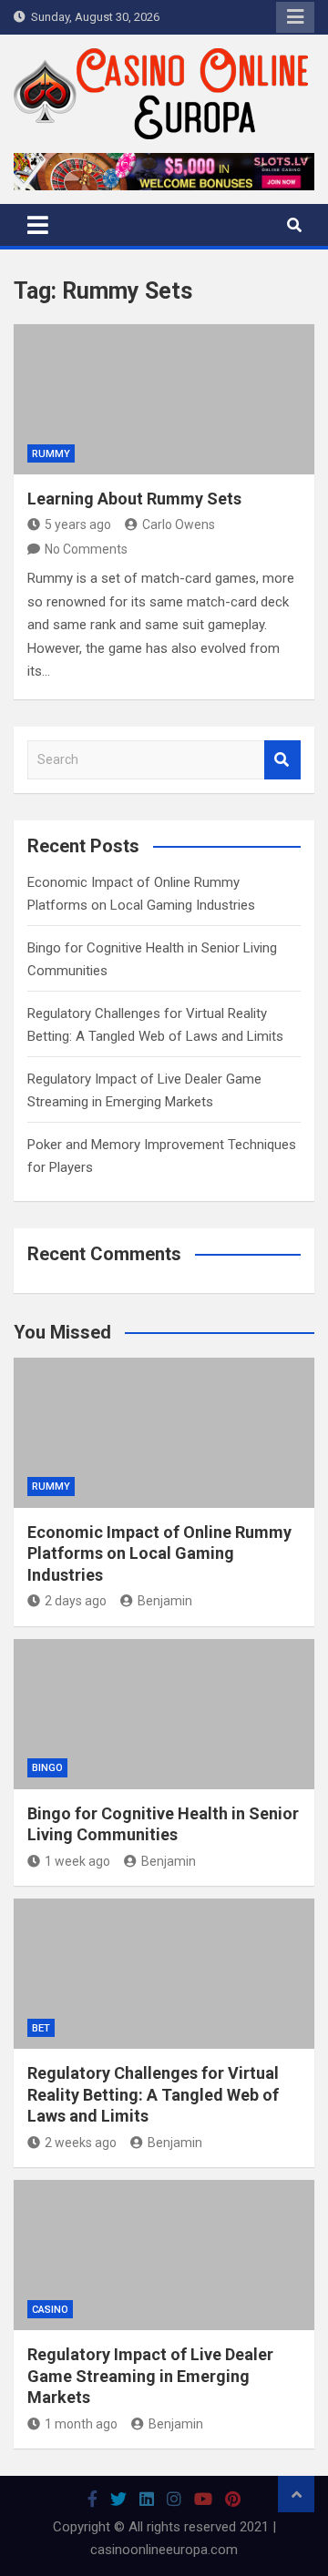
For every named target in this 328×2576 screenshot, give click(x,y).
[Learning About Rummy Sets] (164, 399)
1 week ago (77, 1861)
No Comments (86, 549)
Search (282, 760)
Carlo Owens (179, 524)
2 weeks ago (81, 2143)
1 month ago (81, 2424)
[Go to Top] (296, 2494)
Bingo (47, 1768)
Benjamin (165, 1601)
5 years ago (78, 524)
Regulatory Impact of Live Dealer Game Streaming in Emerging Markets (150, 2376)
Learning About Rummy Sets (134, 499)
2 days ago (76, 1601)
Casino (50, 2310)
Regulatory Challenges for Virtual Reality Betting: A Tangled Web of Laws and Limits (153, 2094)
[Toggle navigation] (38, 225)
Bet (41, 2028)
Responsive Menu (295, 17)
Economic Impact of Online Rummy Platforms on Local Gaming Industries (159, 1553)
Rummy (51, 454)
